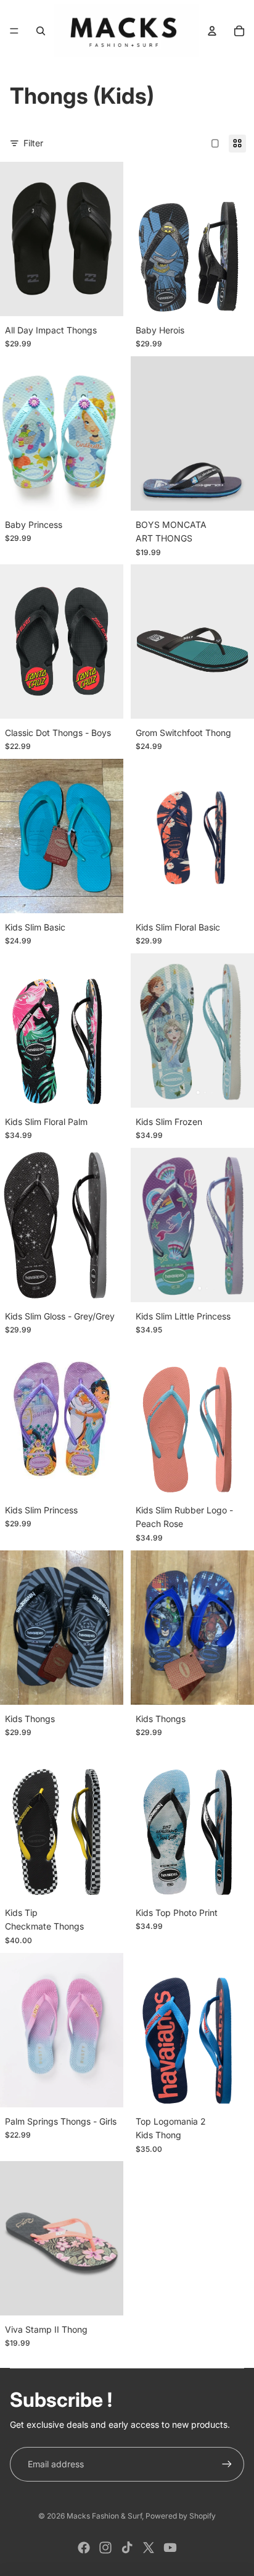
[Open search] (41, 31)
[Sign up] (227, 2464)
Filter (33, 143)
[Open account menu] (212, 31)
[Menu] (14, 31)
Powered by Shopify (181, 2516)
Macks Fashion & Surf (104, 2516)
